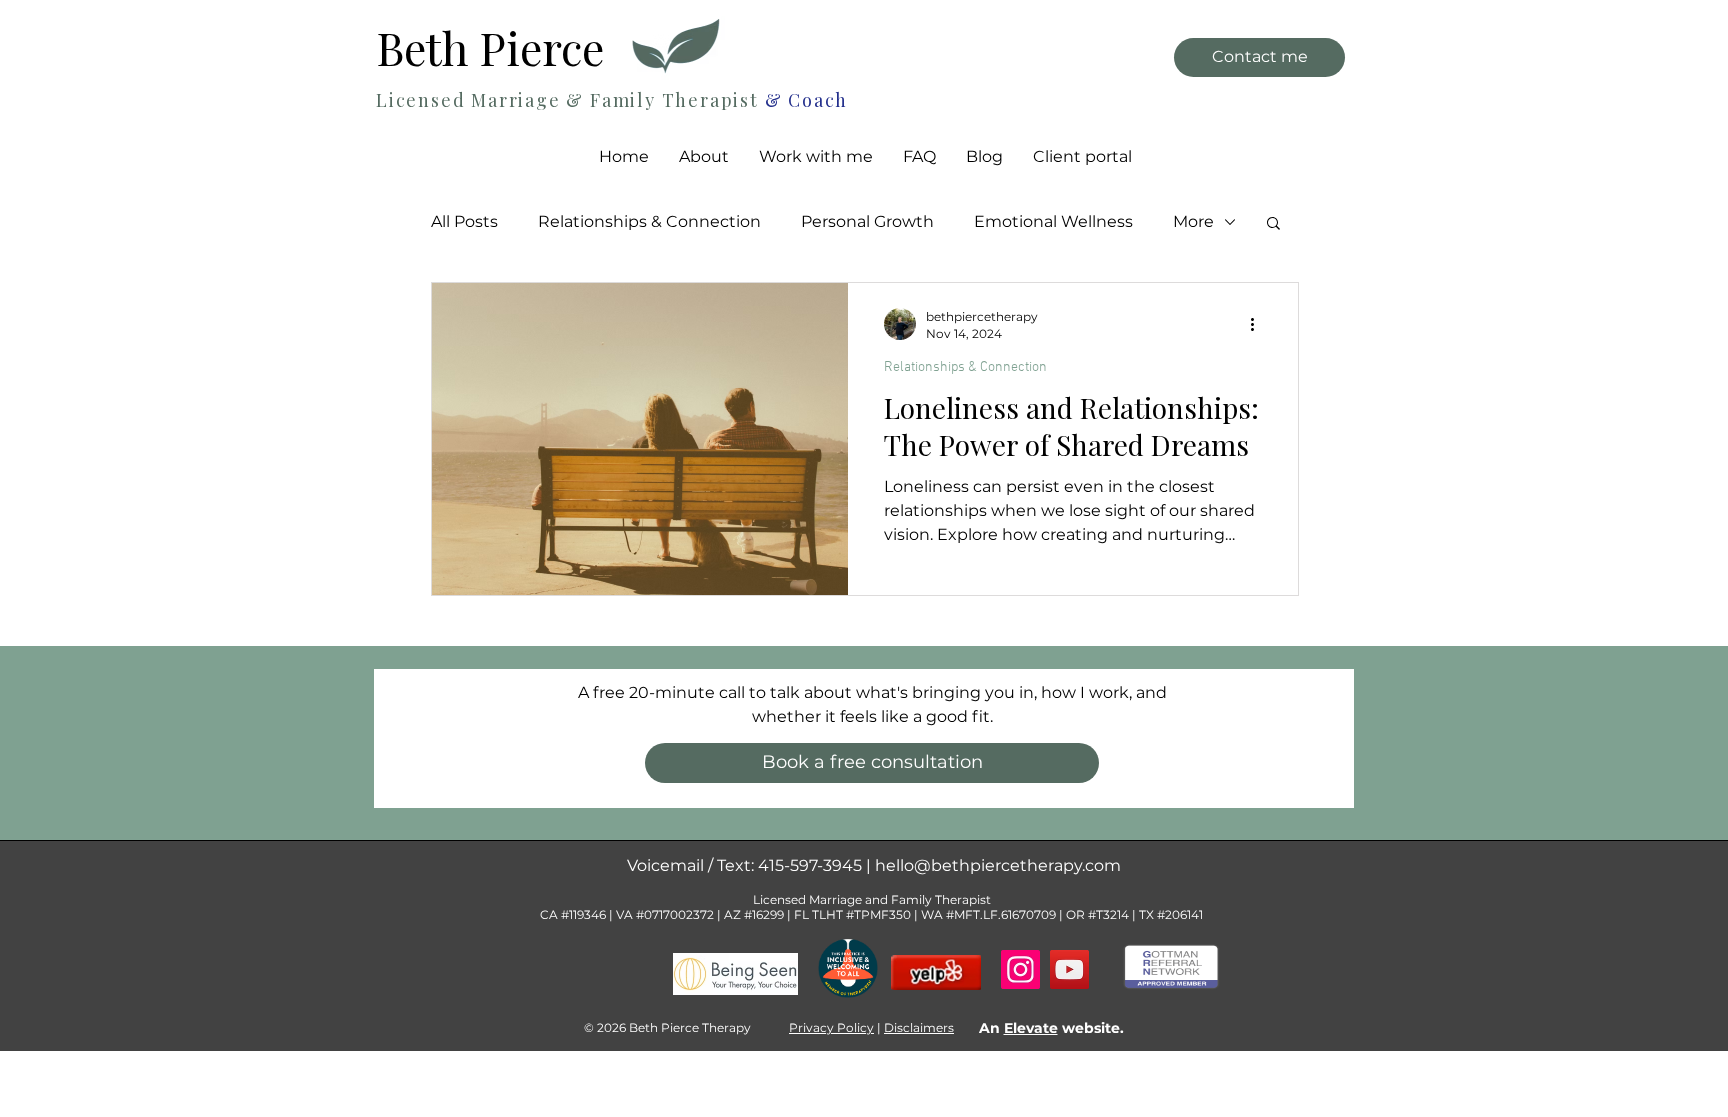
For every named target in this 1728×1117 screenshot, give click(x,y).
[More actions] (1259, 324)
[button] (816, 157)
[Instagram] (1020, 969)
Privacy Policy (831, 1027)
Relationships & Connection (649, 221)
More (1193, 221)
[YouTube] (1069, 969)
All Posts (464, 221)
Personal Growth (867, 221)
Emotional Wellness (1053, 221)
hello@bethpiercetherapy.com (998, 865)
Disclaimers (919, 1027)
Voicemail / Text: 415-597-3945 (746, 865)
